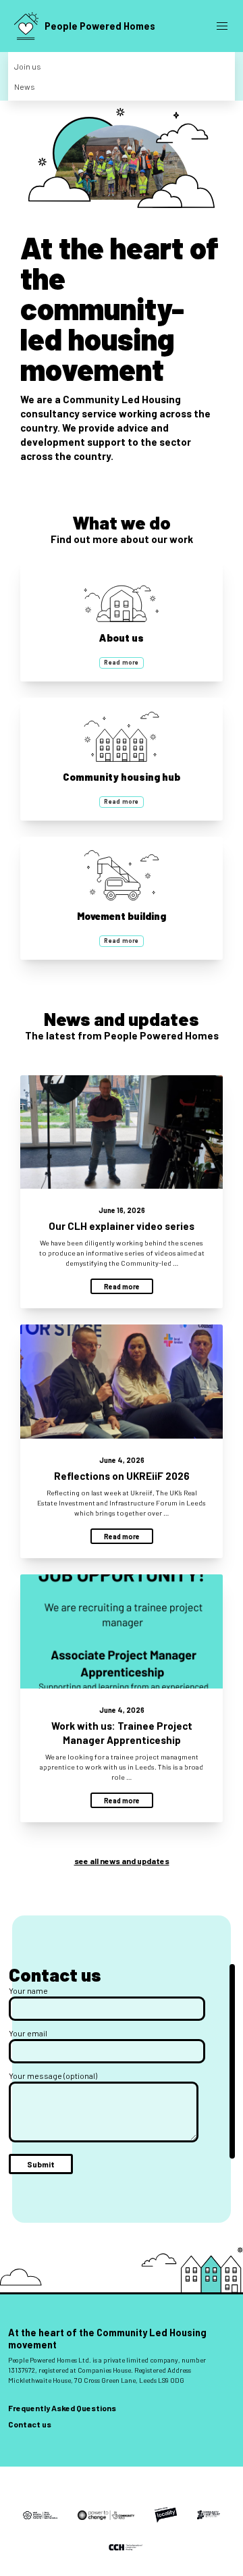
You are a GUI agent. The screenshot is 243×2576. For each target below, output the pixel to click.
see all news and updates (122, 1861)
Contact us (30, 2424)
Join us (28, 66)
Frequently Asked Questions (62, 2408)
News (25, 86)
